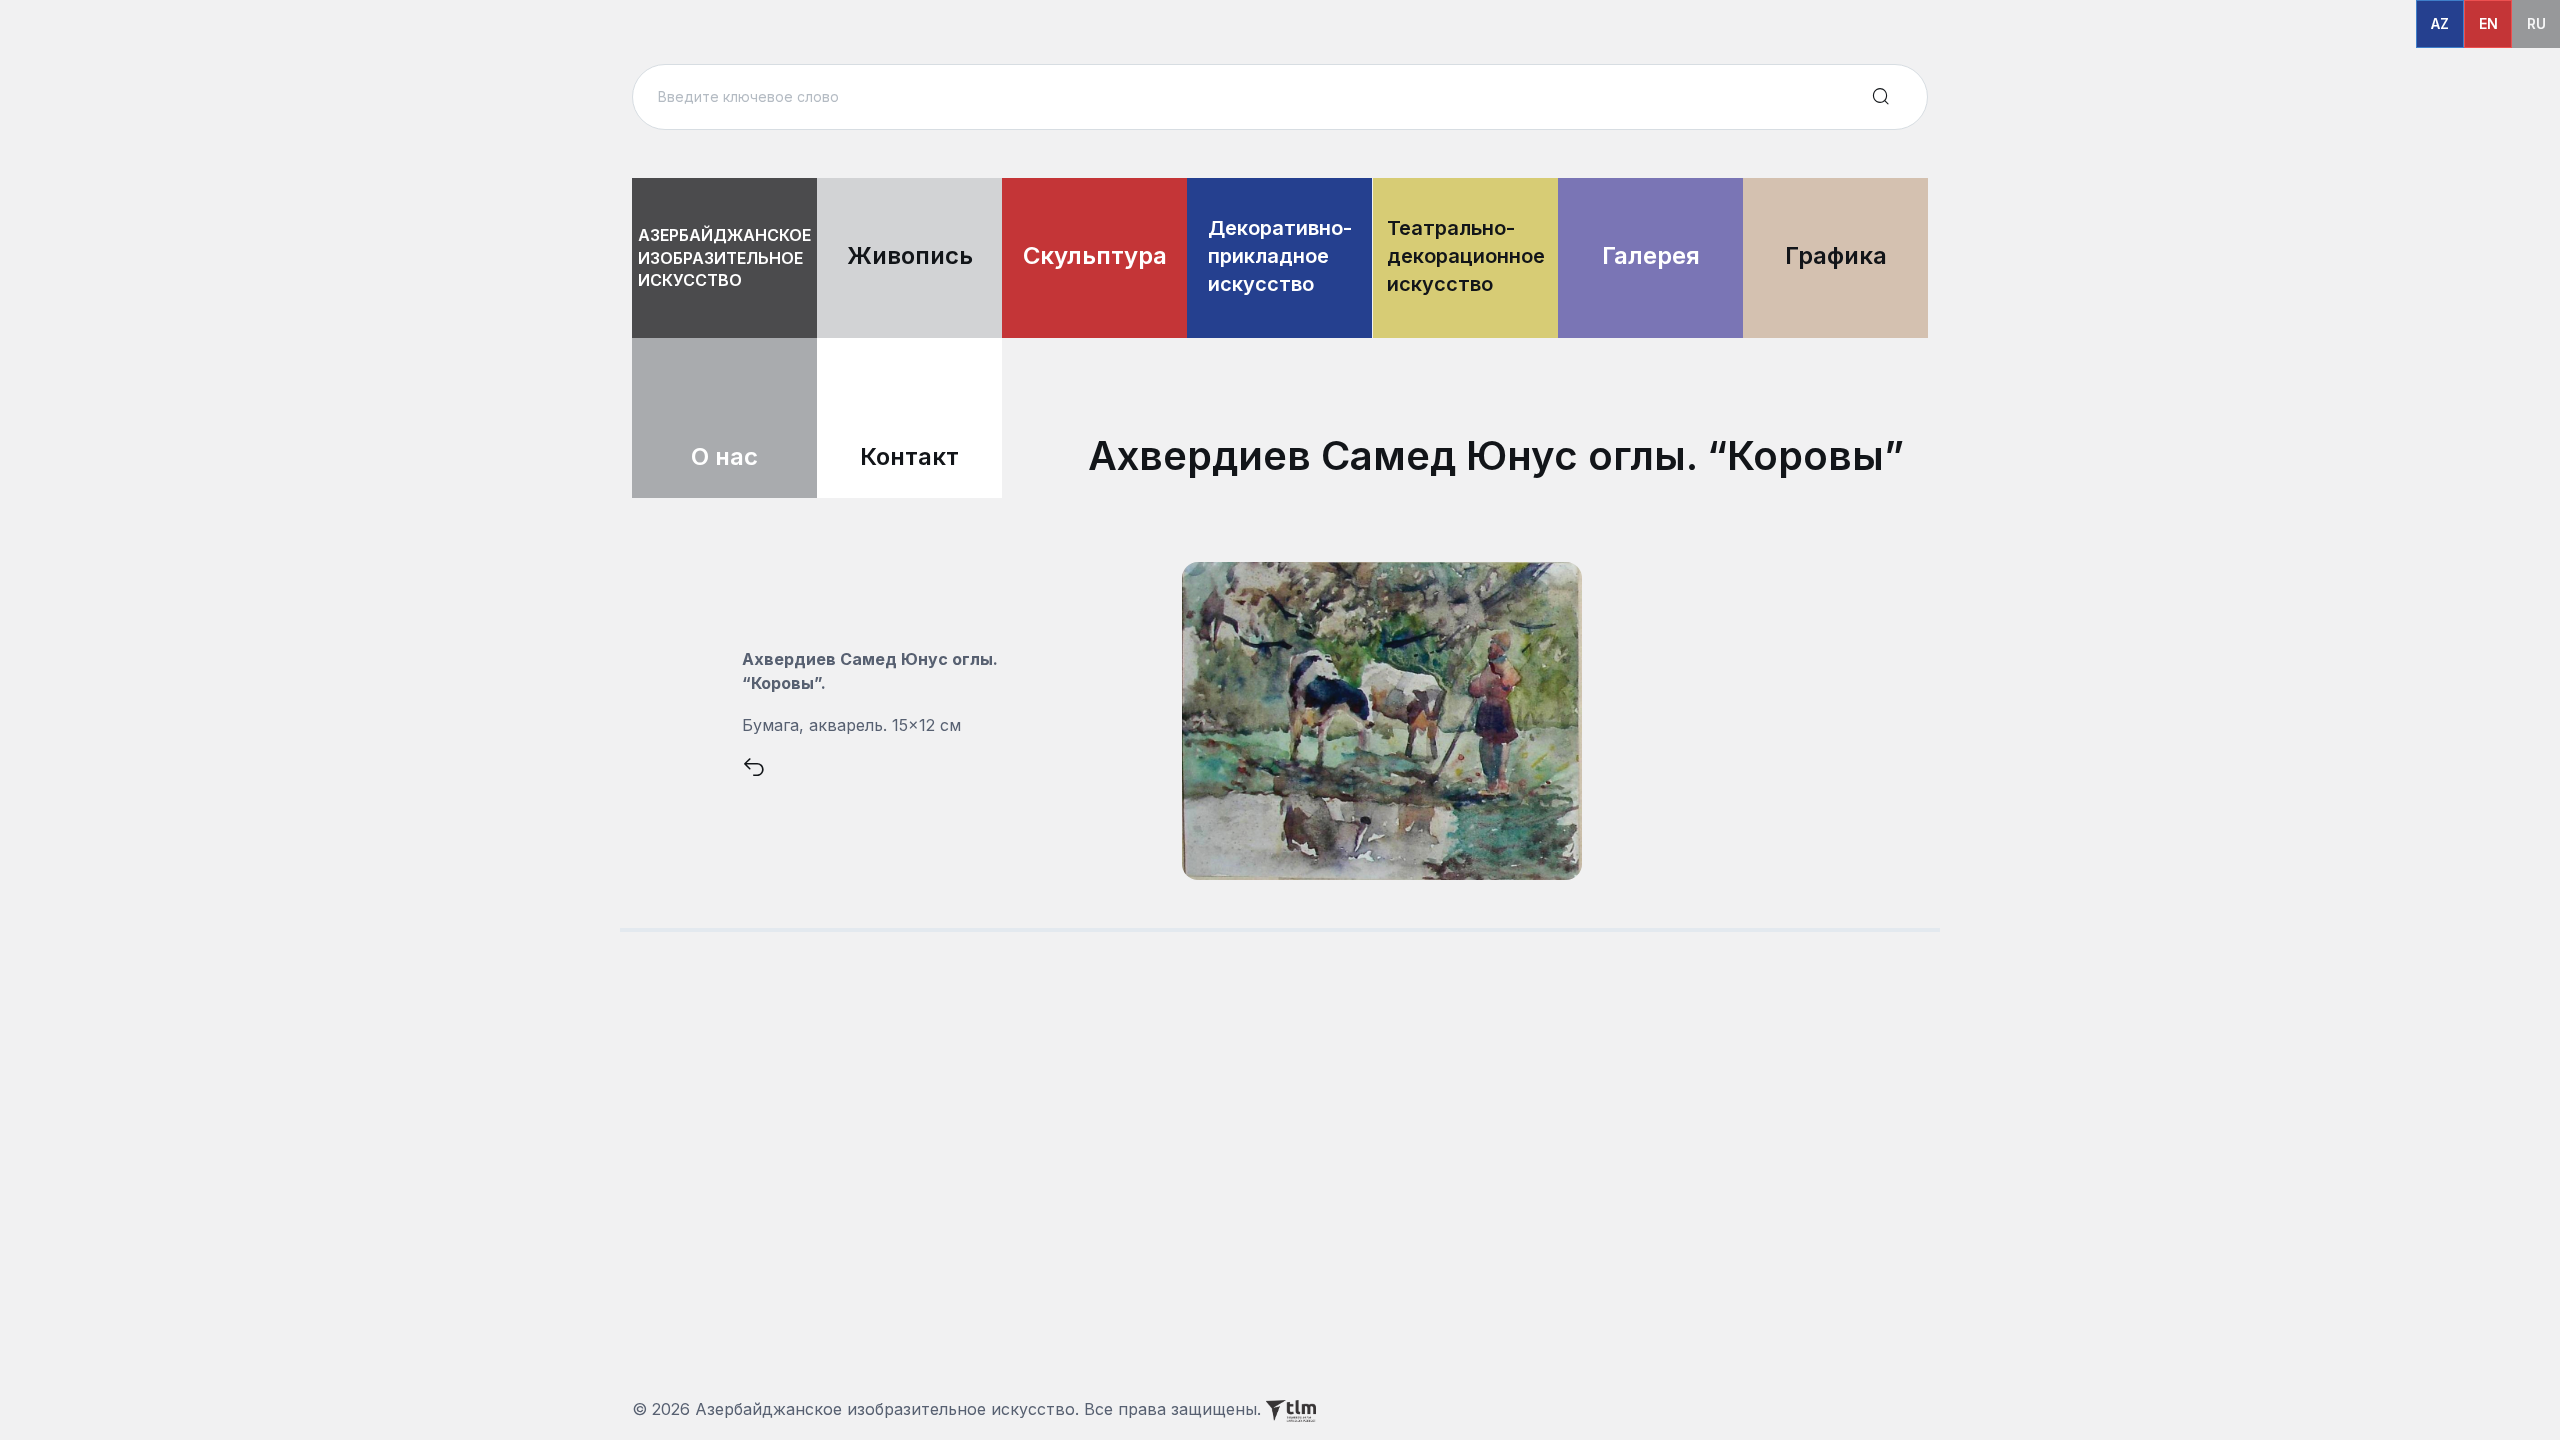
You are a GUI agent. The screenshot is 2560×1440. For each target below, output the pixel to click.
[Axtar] (1881, 97)
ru (2536, 23)
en (2488, 23)
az (2440, 23)
